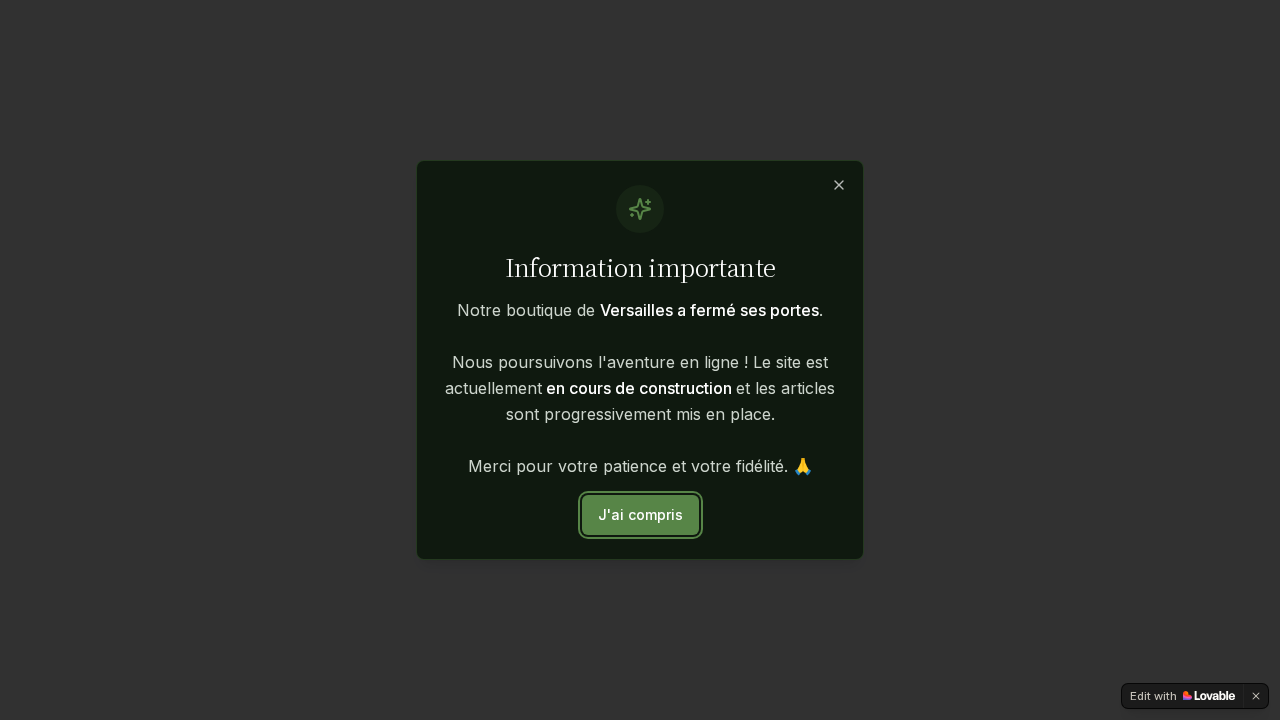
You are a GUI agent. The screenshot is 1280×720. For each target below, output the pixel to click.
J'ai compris (640, 514)
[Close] (839, 185)
